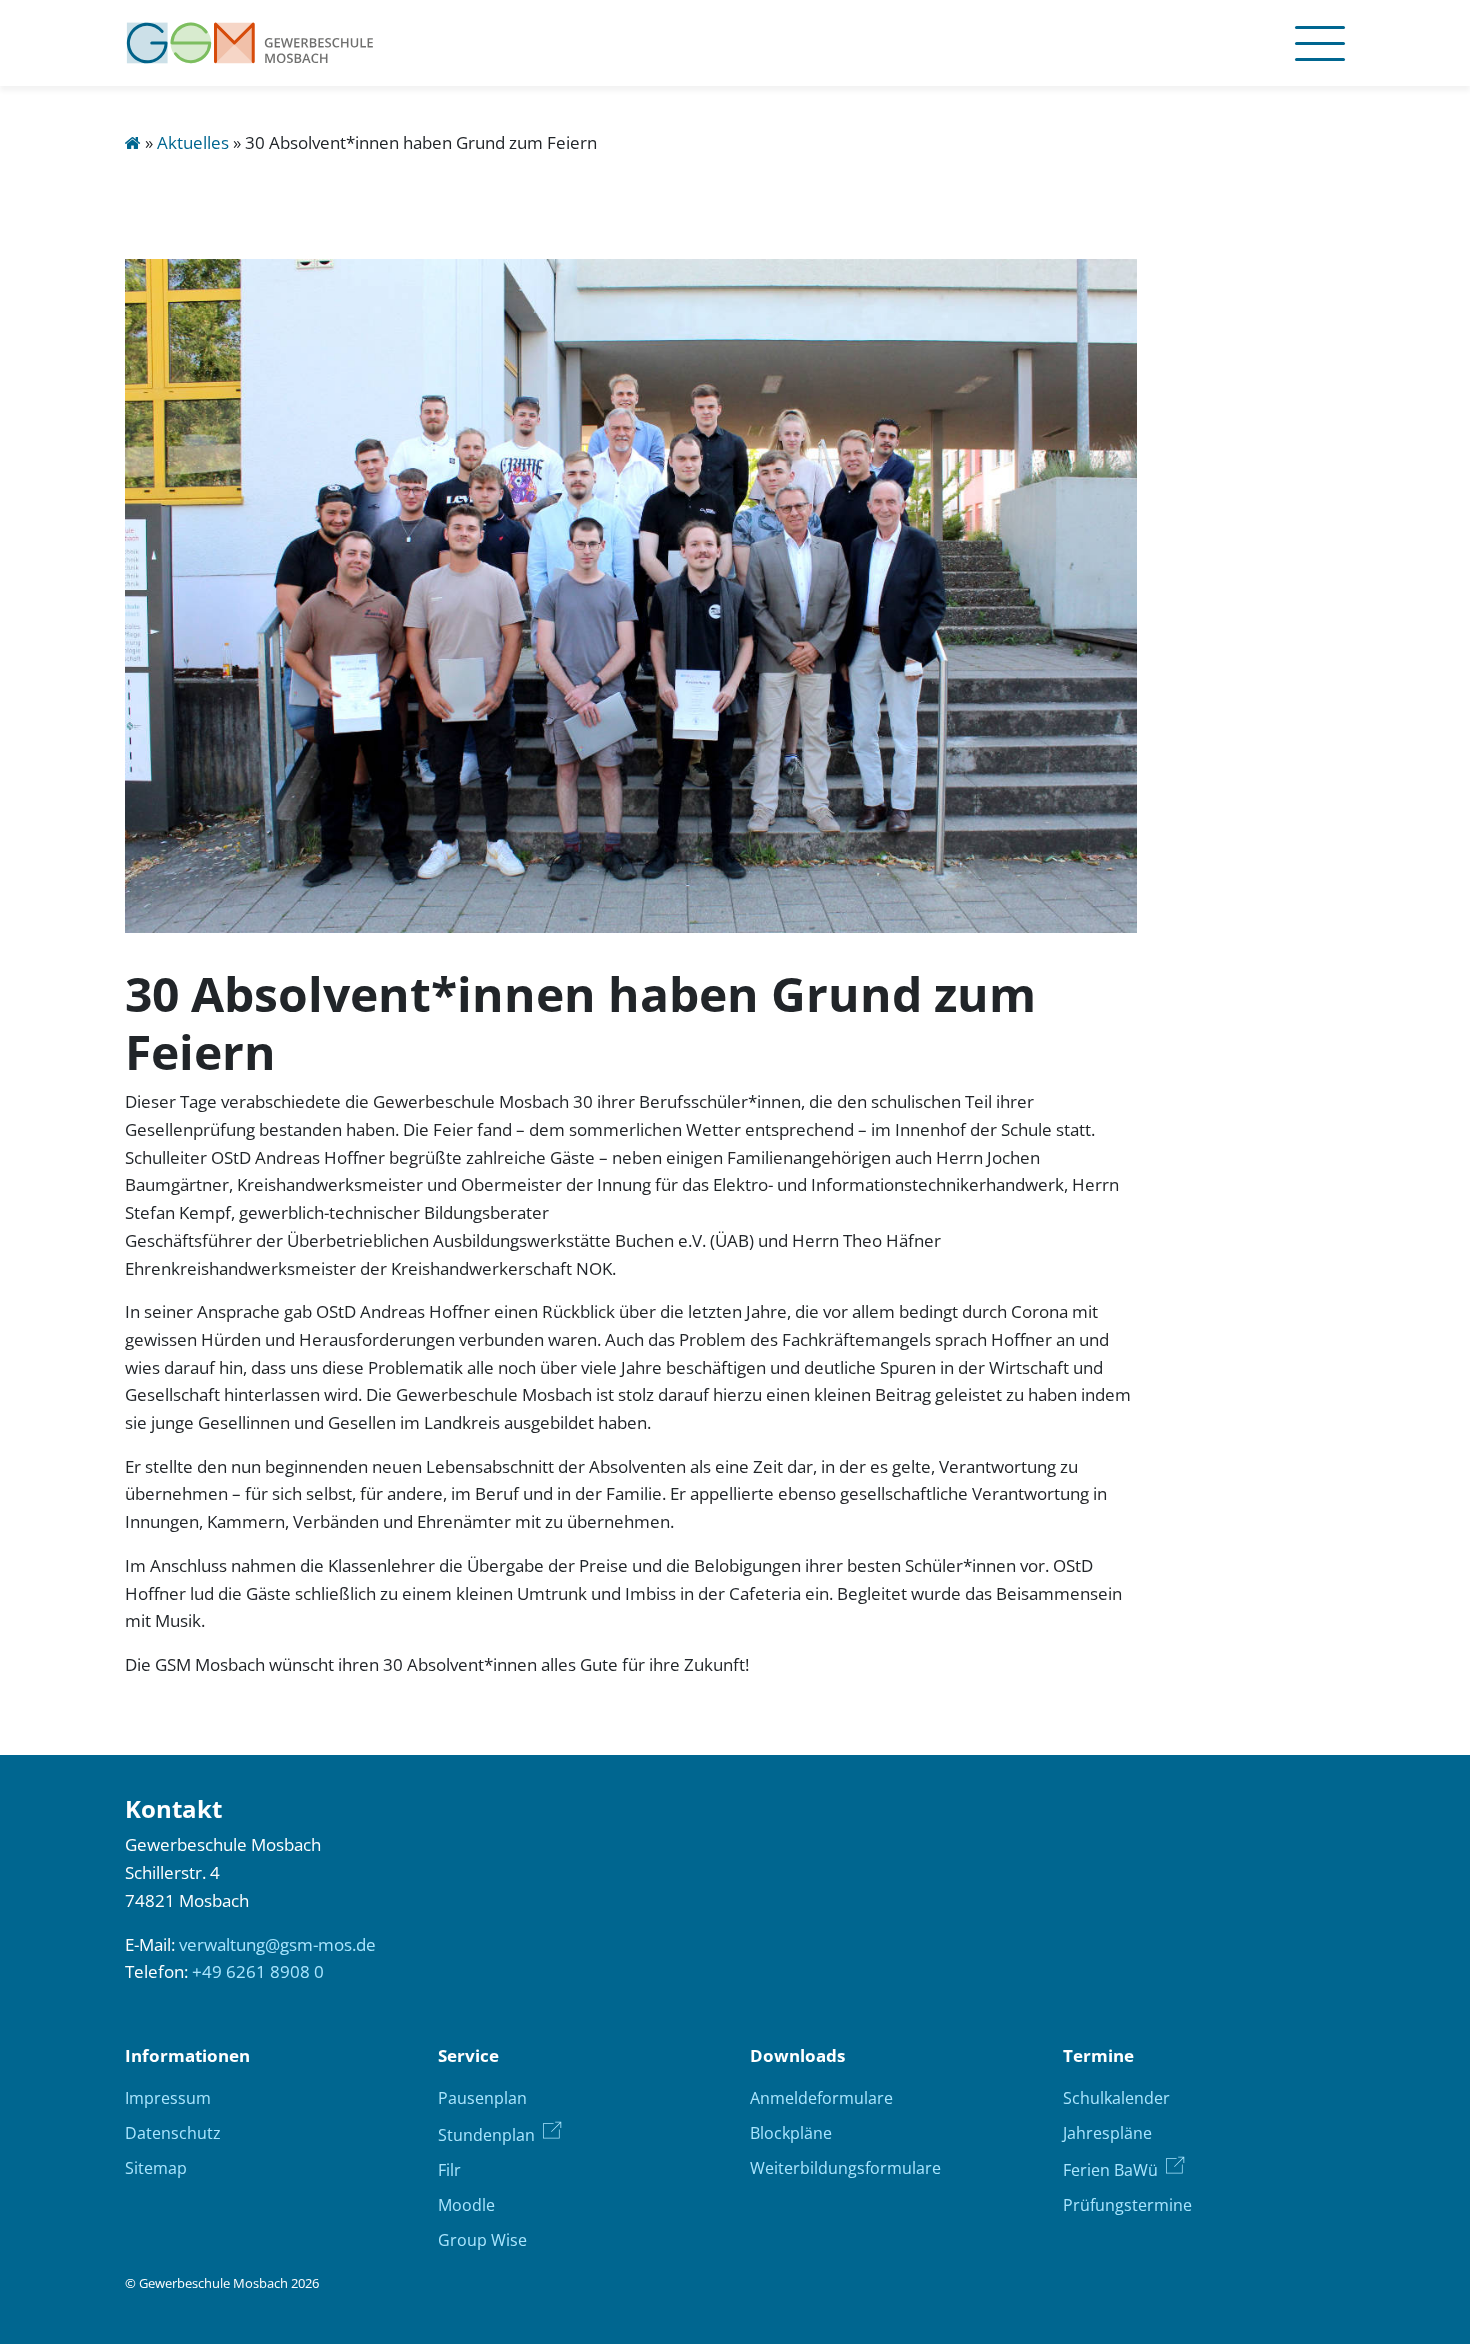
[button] (1314, 43)
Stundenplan (486, 2135)
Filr (449, 2170)
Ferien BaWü (1110, 2170)
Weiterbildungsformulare (845, 2168)
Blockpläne (791, 2133)
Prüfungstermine (1127, 2205)
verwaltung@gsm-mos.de (277, 1944)
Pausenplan (482, 2098)
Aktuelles (193, 142)
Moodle (466, 2205)
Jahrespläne (1107, 2133)
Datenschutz (173, 2133)
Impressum (168, 2098)
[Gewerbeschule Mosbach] (250, 43)
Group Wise (482, 2240)
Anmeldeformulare (821, 2098)
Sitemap (156, 2168)
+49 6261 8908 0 (258, 1971)
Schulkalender (1116, 2098)
